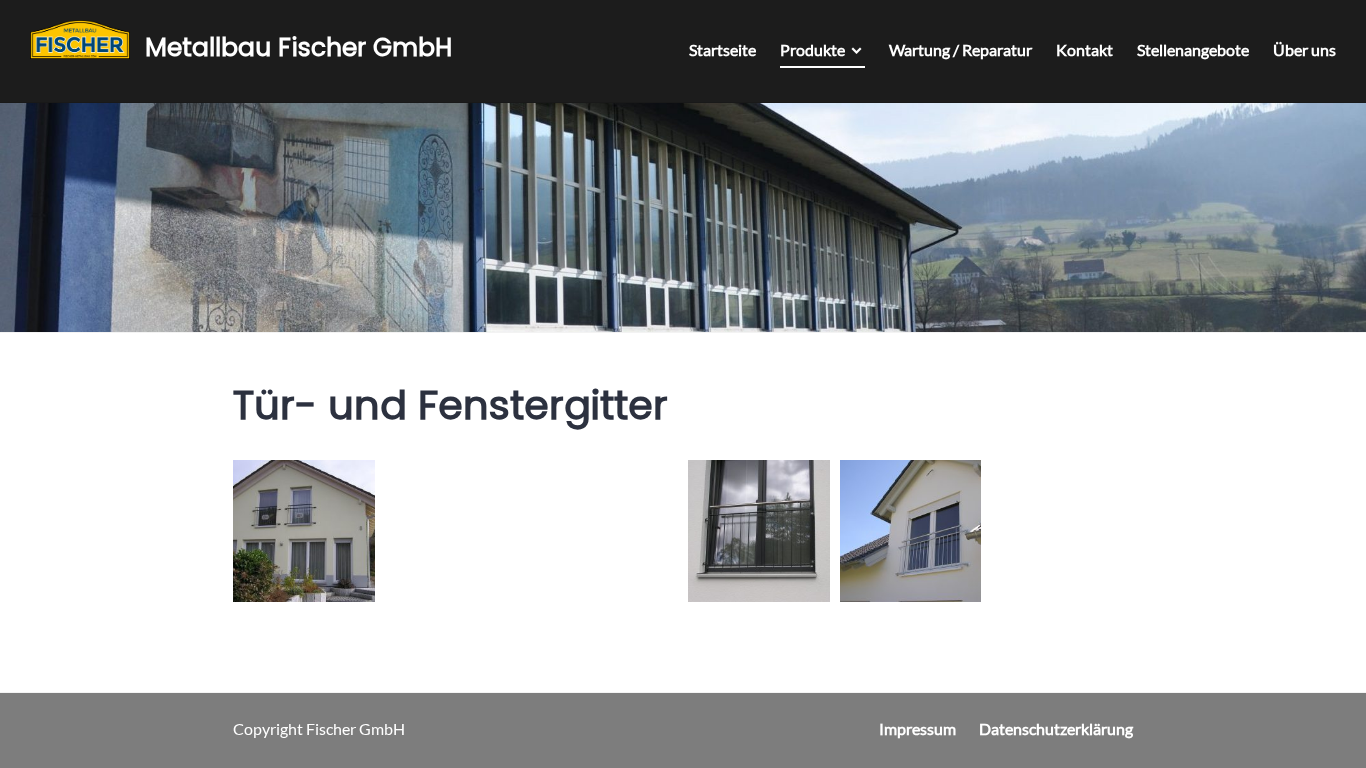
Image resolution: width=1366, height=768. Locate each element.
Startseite (722, 49)
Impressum (917, 728)
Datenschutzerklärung (1056, 728)
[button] (304, 531)
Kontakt (1084, 49)
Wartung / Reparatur (960, 49)
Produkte (812, 49)
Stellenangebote (1193, 49)
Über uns (1304, 49)
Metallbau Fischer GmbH (298, 47)
